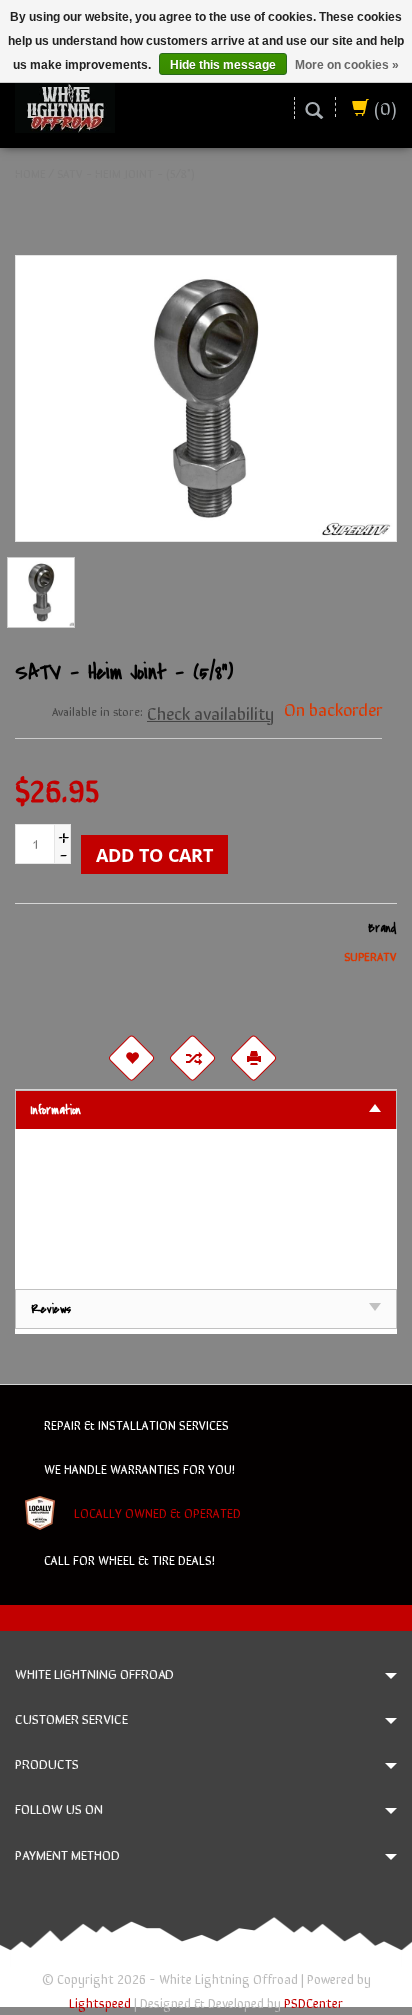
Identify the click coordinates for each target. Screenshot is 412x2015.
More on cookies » (347, 65)
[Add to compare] (192, 1058)
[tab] (206, 1109)
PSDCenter (313, 2002)
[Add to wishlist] (131, 1058)
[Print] (253, 1058)
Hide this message (223, 65)
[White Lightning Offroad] (65, 105)
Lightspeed (100, 2002)
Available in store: (97, 711)
